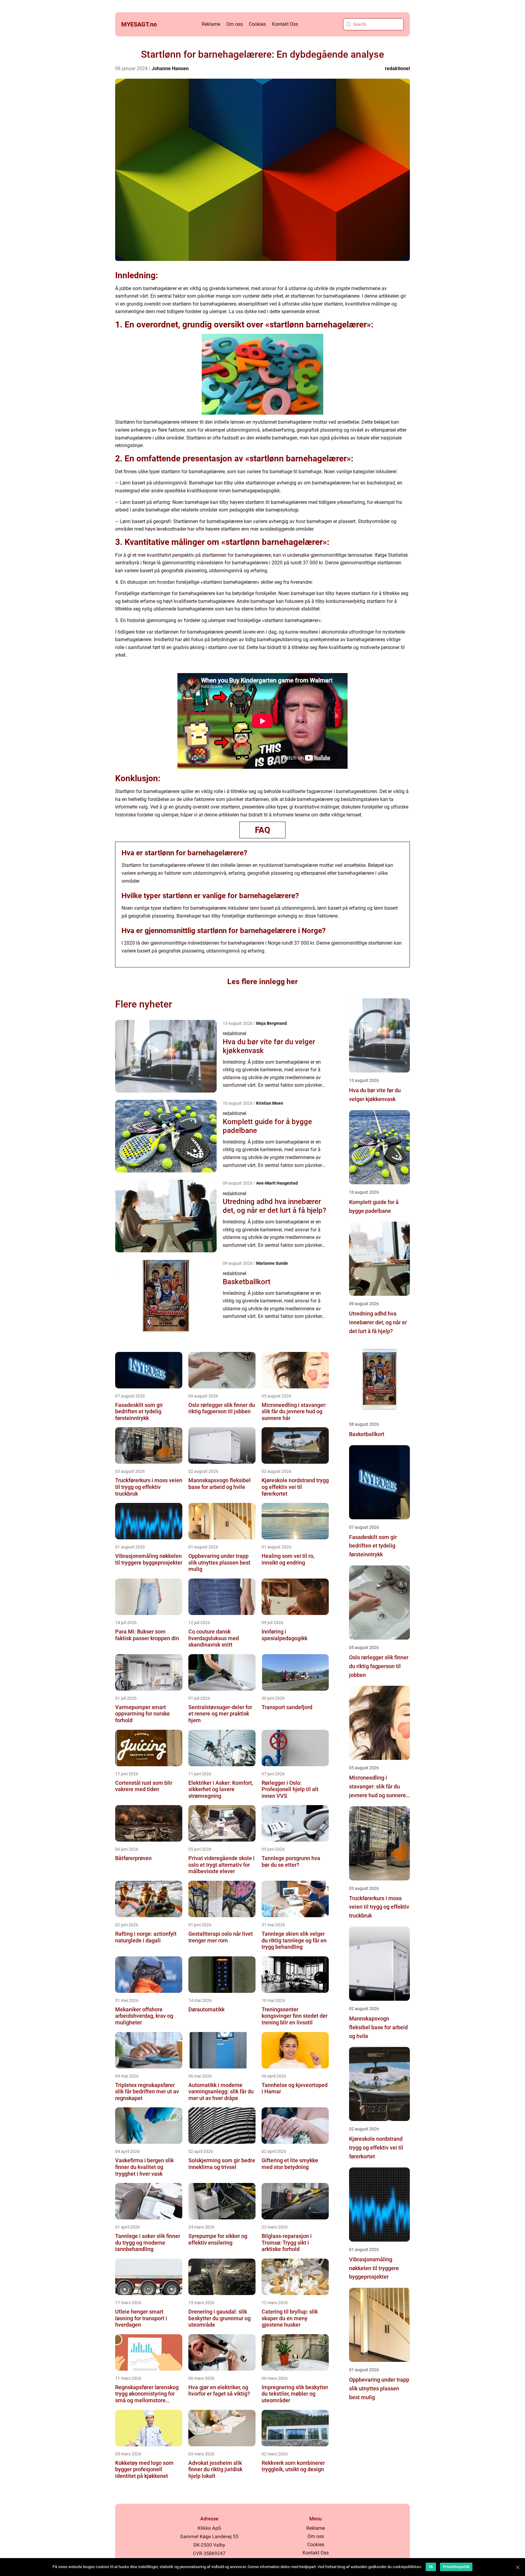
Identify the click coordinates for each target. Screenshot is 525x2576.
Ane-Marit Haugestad (277, 1183)
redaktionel (397, 68)
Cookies (257, 24)
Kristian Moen (270, 1103)
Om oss (235, 24)
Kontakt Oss (285, 24)
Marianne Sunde (272, 1263)
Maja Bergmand (271, 1023)
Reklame (211, 24)
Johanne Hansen (170, 68)
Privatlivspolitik (456, 2567)
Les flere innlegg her (262, 982)
